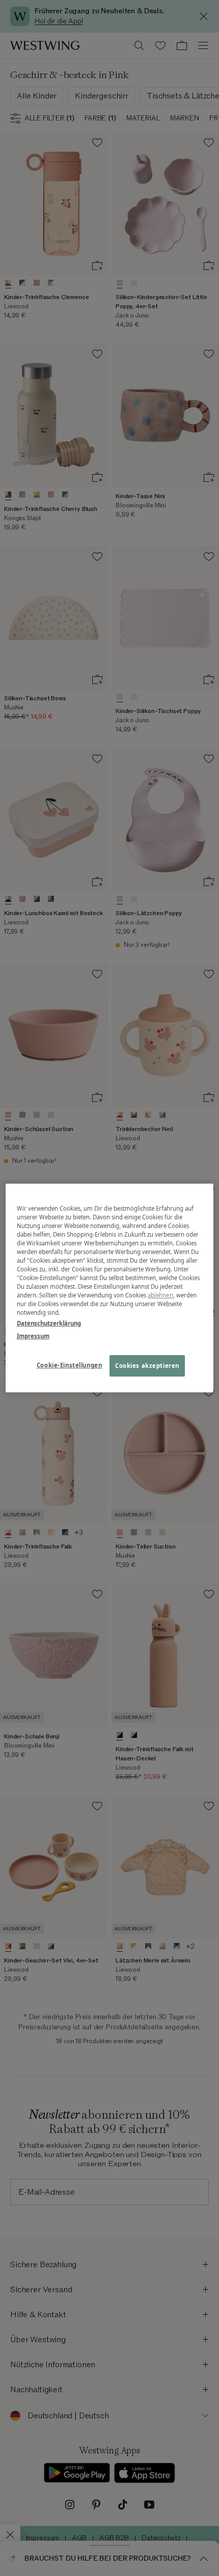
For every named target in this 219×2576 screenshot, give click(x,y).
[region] (110, 1288)
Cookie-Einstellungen (69, 1366)
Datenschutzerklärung (49, 1323)
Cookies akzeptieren (147, 1366)
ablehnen (160, 1295)
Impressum (33, 1336)
